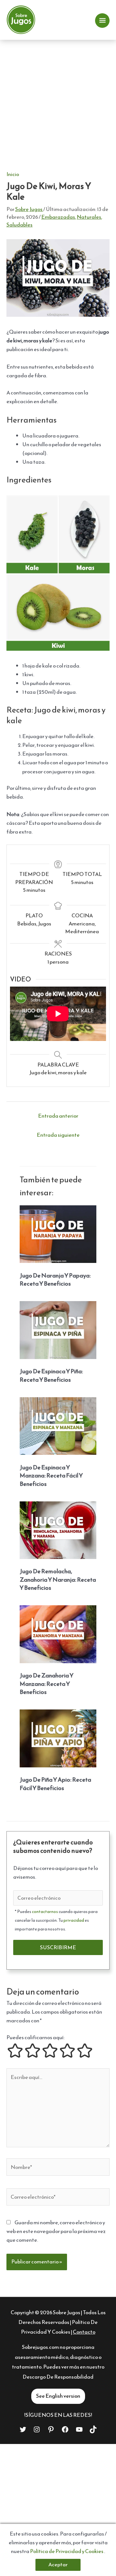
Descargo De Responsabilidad (58, 2377)
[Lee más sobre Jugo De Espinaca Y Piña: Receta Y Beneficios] (58, 1329)
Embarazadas (58, 217)
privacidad (74, 1920)
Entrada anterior (58, 1116)
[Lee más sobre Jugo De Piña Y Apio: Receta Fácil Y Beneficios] (58, 1738)
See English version (58, 2396)
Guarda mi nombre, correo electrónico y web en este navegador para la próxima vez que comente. (56, 2231)
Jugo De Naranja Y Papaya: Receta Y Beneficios (55, 1280)
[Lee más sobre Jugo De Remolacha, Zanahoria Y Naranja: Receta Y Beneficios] (58, 1529)
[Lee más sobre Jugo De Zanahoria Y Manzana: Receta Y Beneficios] (58, 1634)
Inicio (13, 174)
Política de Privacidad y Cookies (67, 2551)
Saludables (19, 225)
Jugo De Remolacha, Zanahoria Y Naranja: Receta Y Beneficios (58, 1579)
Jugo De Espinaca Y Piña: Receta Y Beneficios (51, 1375)
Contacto (84, 2332)
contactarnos (45, 1912)
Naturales (89, 217)
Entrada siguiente (58, 1135)
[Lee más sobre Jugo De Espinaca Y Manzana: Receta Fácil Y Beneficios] (58, 1425)
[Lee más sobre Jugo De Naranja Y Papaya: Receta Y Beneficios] (58, 1234)
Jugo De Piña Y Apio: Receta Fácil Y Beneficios (55, 1784)
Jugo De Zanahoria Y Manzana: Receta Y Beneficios (47, 1684)
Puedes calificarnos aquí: (35, 2037)
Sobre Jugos (67, 2312)
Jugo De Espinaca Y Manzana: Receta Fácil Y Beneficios (51, 1476)
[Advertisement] (58, 101)
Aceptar (58, 2565)
